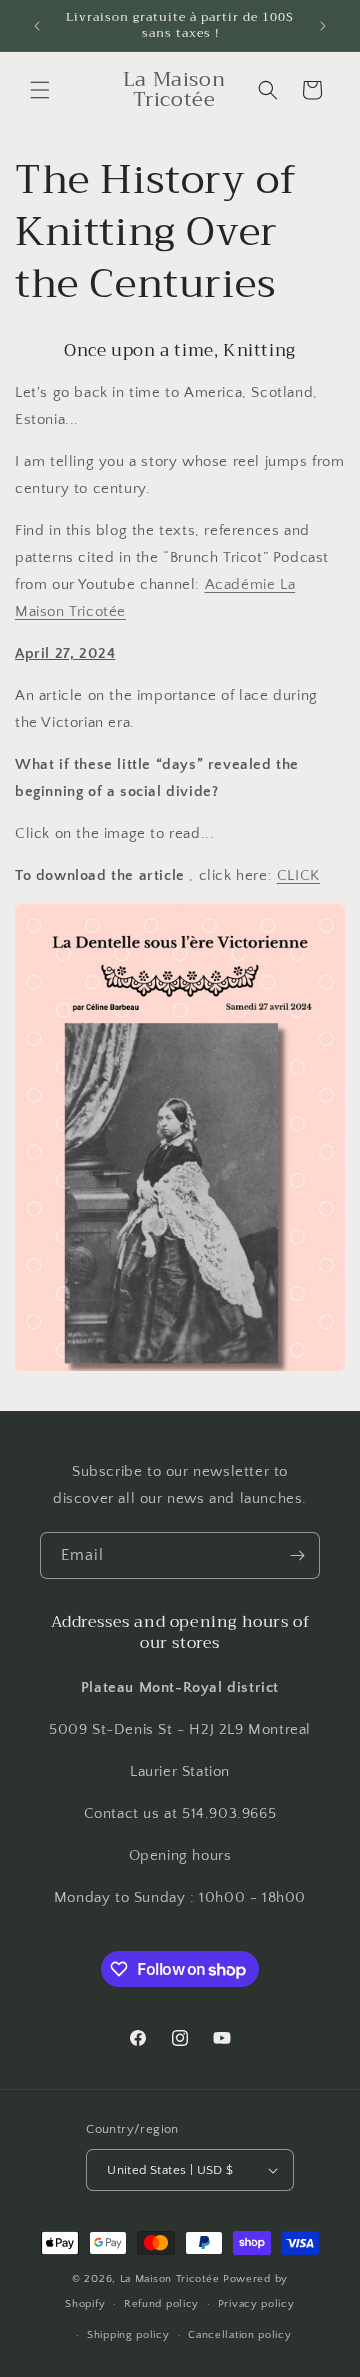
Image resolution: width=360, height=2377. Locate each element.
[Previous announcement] (37, 26)
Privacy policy (256, 2304)
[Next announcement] (323, 26)
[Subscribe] (297, 1555)
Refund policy (161, 2304)
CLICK (298, 875)
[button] (40, 90)
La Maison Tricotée (171, 2279)
